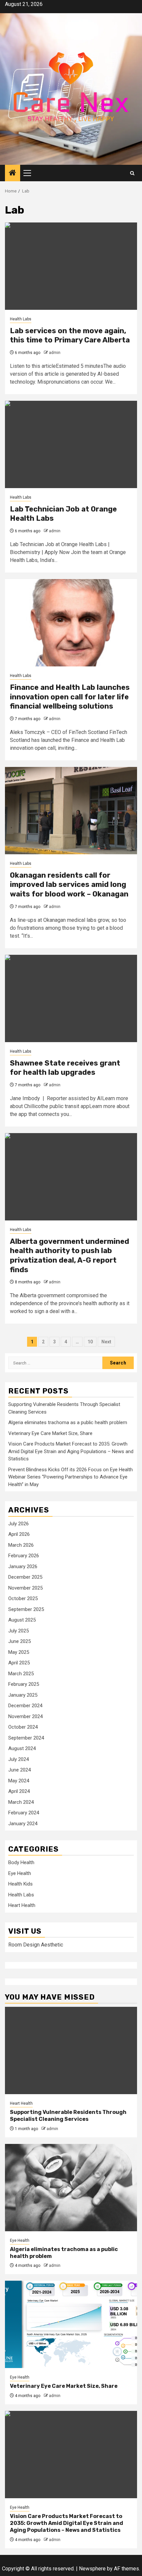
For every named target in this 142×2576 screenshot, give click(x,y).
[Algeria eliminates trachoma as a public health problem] (71, 2188)
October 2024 (23, 1727)
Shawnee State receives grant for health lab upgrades (65, 1068)
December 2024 (25, 1706)
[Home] (13, 173)
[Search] (132, 173)
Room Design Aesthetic (36, 1945)
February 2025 (24, 1684)
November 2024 (25, 1716)
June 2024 (19, 1770)
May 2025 (19, 1652)
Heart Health (22, 1905)
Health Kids (20, 1884)
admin (55, 353)
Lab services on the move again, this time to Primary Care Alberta (70, 336)
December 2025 (25, 1577)
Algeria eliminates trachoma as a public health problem (68, 1422)
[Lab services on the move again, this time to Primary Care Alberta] (71, 266)
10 (90, 1342)
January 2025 (23, 1695)
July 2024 (18, 1759)
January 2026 (23, 1566)
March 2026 (21, 1545)
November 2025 (25, 1588)
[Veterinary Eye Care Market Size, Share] (71, 2324)
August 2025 (22, 1620)
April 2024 (19, 1791)
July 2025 (18, 1631)
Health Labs (21, 319)
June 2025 (19, 1641)
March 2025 (21, 1674)
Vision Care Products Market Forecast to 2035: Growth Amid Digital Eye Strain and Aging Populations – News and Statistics (71, 1451)
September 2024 (26, 1738)
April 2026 (19, 1534)
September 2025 (26, 1609)
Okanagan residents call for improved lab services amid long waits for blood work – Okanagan (69, 885)
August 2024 (22, 1748)
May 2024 (19, 1781)
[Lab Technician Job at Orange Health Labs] (71, 444)
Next (106, 1342)
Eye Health (20, 1873)
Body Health (21, 1862)
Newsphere (92, 2569)
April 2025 (19, 1663)
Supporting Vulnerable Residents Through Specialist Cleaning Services (68, 2116)
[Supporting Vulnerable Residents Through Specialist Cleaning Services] (71, 2050)
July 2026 (18, 1524)
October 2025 (23, 1598)
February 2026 (24, 1556)
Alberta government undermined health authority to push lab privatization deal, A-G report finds (70, 1256)
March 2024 (21, 1802)
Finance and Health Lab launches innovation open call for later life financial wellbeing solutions (70, 697)
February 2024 (24, 1813)
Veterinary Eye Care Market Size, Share (50, 1433)
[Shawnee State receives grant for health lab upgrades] (71, 998)
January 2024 (23, 1824)
